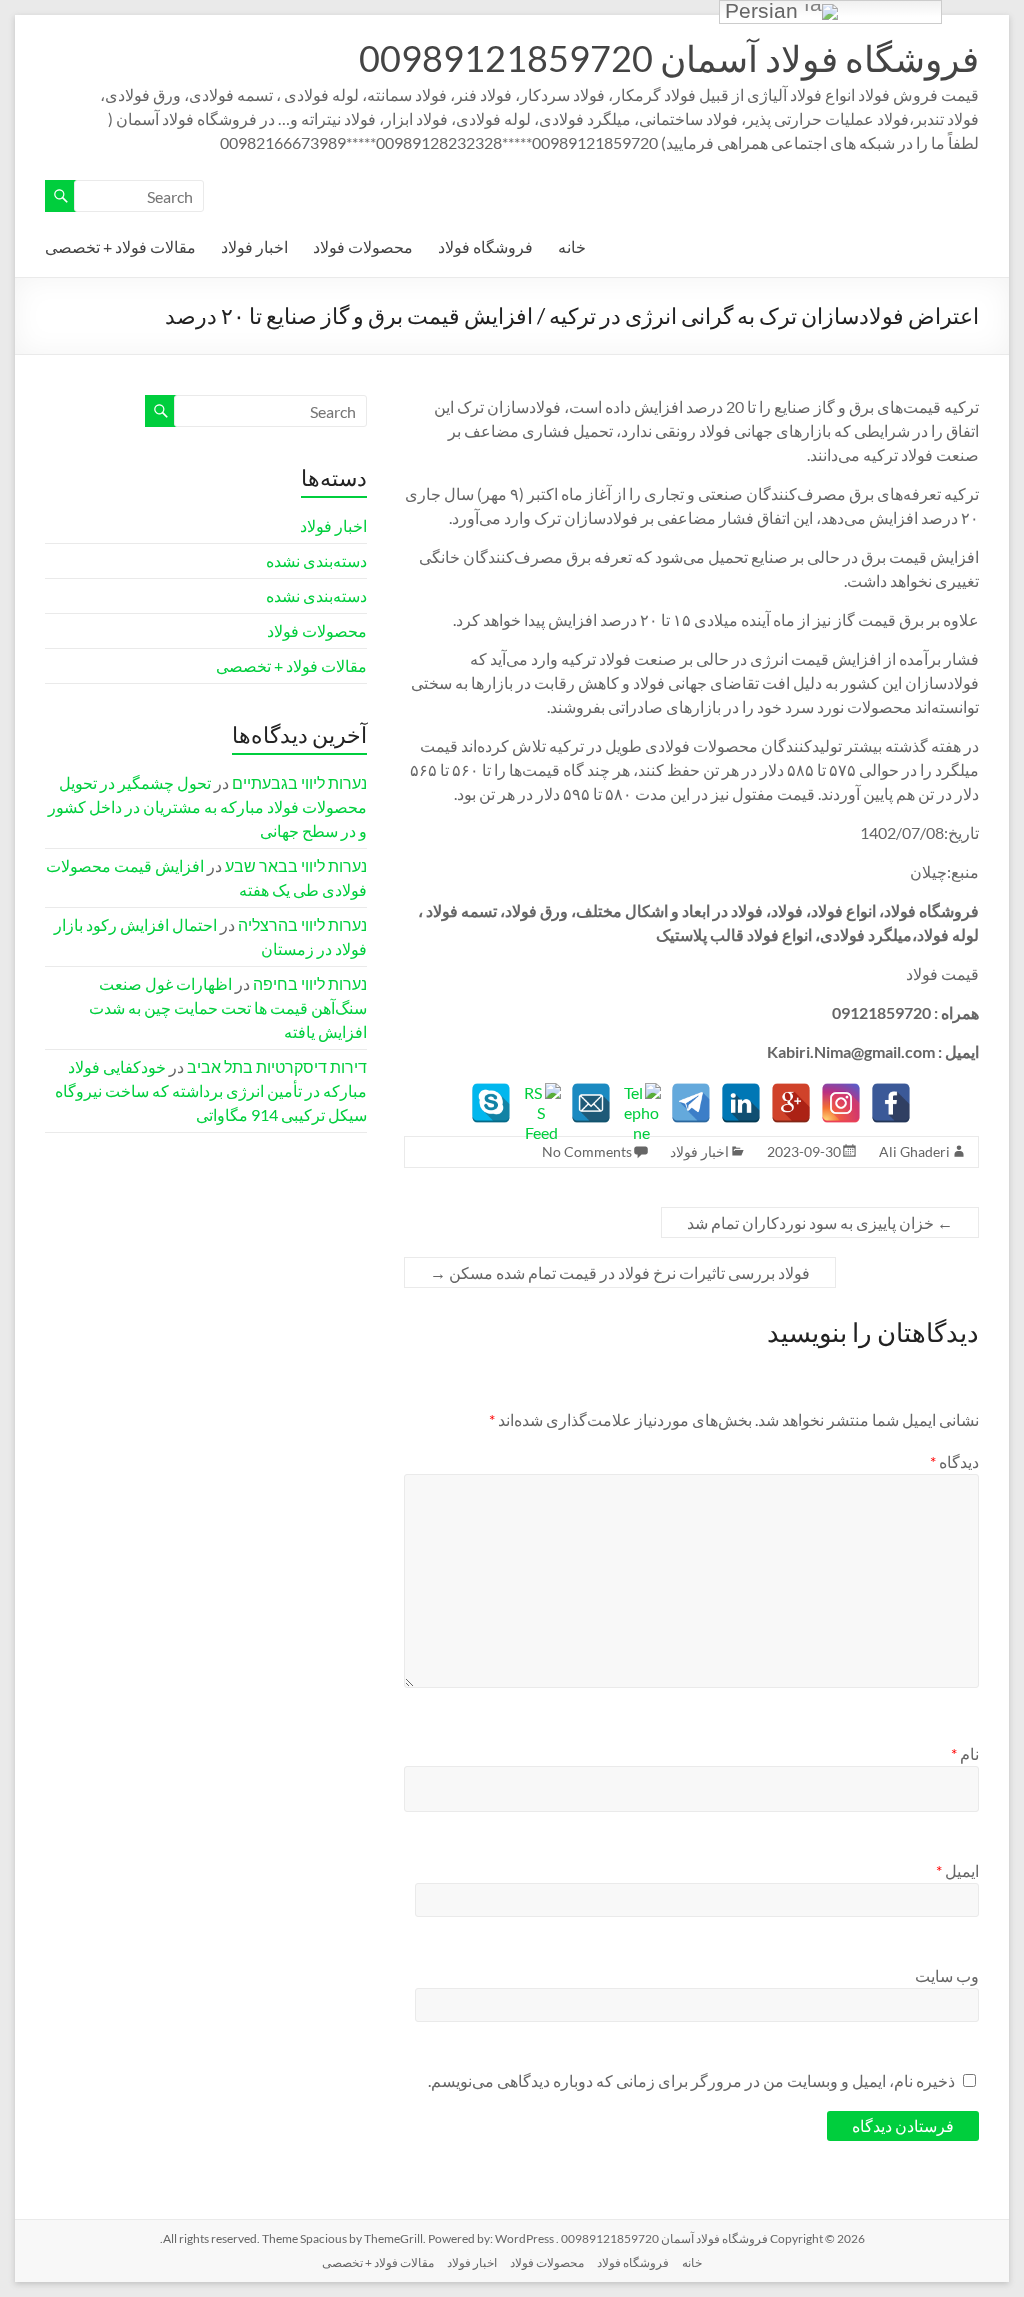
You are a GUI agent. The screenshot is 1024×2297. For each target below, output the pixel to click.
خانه (572, 246)
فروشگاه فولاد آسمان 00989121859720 (669, 58)
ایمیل (957, 1870)
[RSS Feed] (541, 1103)
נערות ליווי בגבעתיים (299, 782)
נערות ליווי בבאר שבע (296, 865)
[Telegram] (691, 1103)
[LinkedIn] (741, 1103)
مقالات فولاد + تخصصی (120, 246)
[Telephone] (641, 1103)
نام (965, 1753)
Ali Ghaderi (914, 1151)
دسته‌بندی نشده (316, 560)
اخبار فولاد (254, 246)
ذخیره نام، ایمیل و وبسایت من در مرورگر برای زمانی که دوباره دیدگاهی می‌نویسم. (691, 2080)
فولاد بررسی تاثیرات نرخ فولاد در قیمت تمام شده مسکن (620, 1272)
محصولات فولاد (363, 246)
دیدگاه (954, 1461)
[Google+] (791, 1103)
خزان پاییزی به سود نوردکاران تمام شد (820, 1222)
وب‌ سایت (947, 1975)
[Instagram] (841, 1103)
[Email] (591, 1103)
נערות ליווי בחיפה (310, 983)
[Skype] (491, 1103)
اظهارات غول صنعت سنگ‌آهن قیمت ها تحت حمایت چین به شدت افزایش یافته (228, 1007)
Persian (764, 11)
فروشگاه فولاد (485, 246)
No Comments (587, 1151)
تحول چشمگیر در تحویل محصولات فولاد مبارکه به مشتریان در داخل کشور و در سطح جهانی (207, 806)
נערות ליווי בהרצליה (302, 924)
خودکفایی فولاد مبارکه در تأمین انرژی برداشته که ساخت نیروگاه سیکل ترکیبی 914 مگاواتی (211, 1090)
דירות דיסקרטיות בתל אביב (277, 1066)
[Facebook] (891, 1103)
